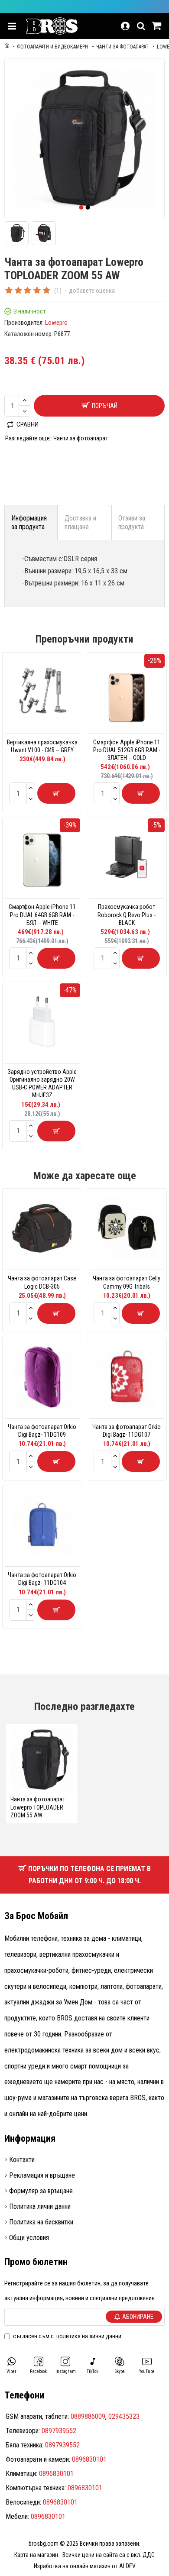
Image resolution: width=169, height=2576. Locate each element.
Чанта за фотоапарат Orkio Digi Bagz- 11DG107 (127, 1431)
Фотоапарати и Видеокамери (52, 47)
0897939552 (59, 2431)
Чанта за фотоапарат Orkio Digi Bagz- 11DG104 (42, 1579)
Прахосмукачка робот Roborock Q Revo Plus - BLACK (127, 915)
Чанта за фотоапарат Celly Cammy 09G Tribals (127, 1282)
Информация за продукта (29, 522)
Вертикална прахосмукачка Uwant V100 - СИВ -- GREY (42, 746)
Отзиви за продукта (132, 522)
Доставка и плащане (80, 522)
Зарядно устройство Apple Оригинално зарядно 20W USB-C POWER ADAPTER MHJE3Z (42, 1084)
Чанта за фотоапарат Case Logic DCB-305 (42, 1282)
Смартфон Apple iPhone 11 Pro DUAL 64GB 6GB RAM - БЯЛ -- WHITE (42, 915)
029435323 (124, 2416)
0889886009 (88, 2416)
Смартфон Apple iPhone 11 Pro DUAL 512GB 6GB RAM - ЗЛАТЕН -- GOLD (127, 750)
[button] (81, 207)
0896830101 (89, 2459)
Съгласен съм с (67, 2336)
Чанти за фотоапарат (122, 47)
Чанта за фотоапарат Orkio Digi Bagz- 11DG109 (42, 1431)
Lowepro (56, 323)
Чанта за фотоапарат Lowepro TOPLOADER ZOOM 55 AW (38, 1807)
